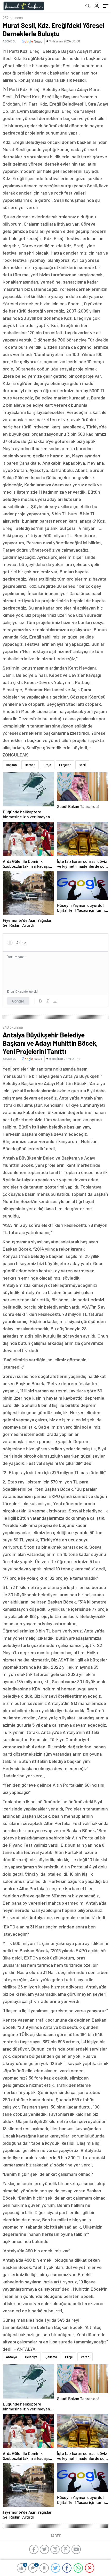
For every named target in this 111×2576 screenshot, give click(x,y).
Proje (47, 765)
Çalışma (51, 2357)
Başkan (11, 765)
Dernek (30, 765)
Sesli (82, 765)
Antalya (11, 2357)
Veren (85, 2357)
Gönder (18, 1001)
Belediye (31, 2357)
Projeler (65, 765)
